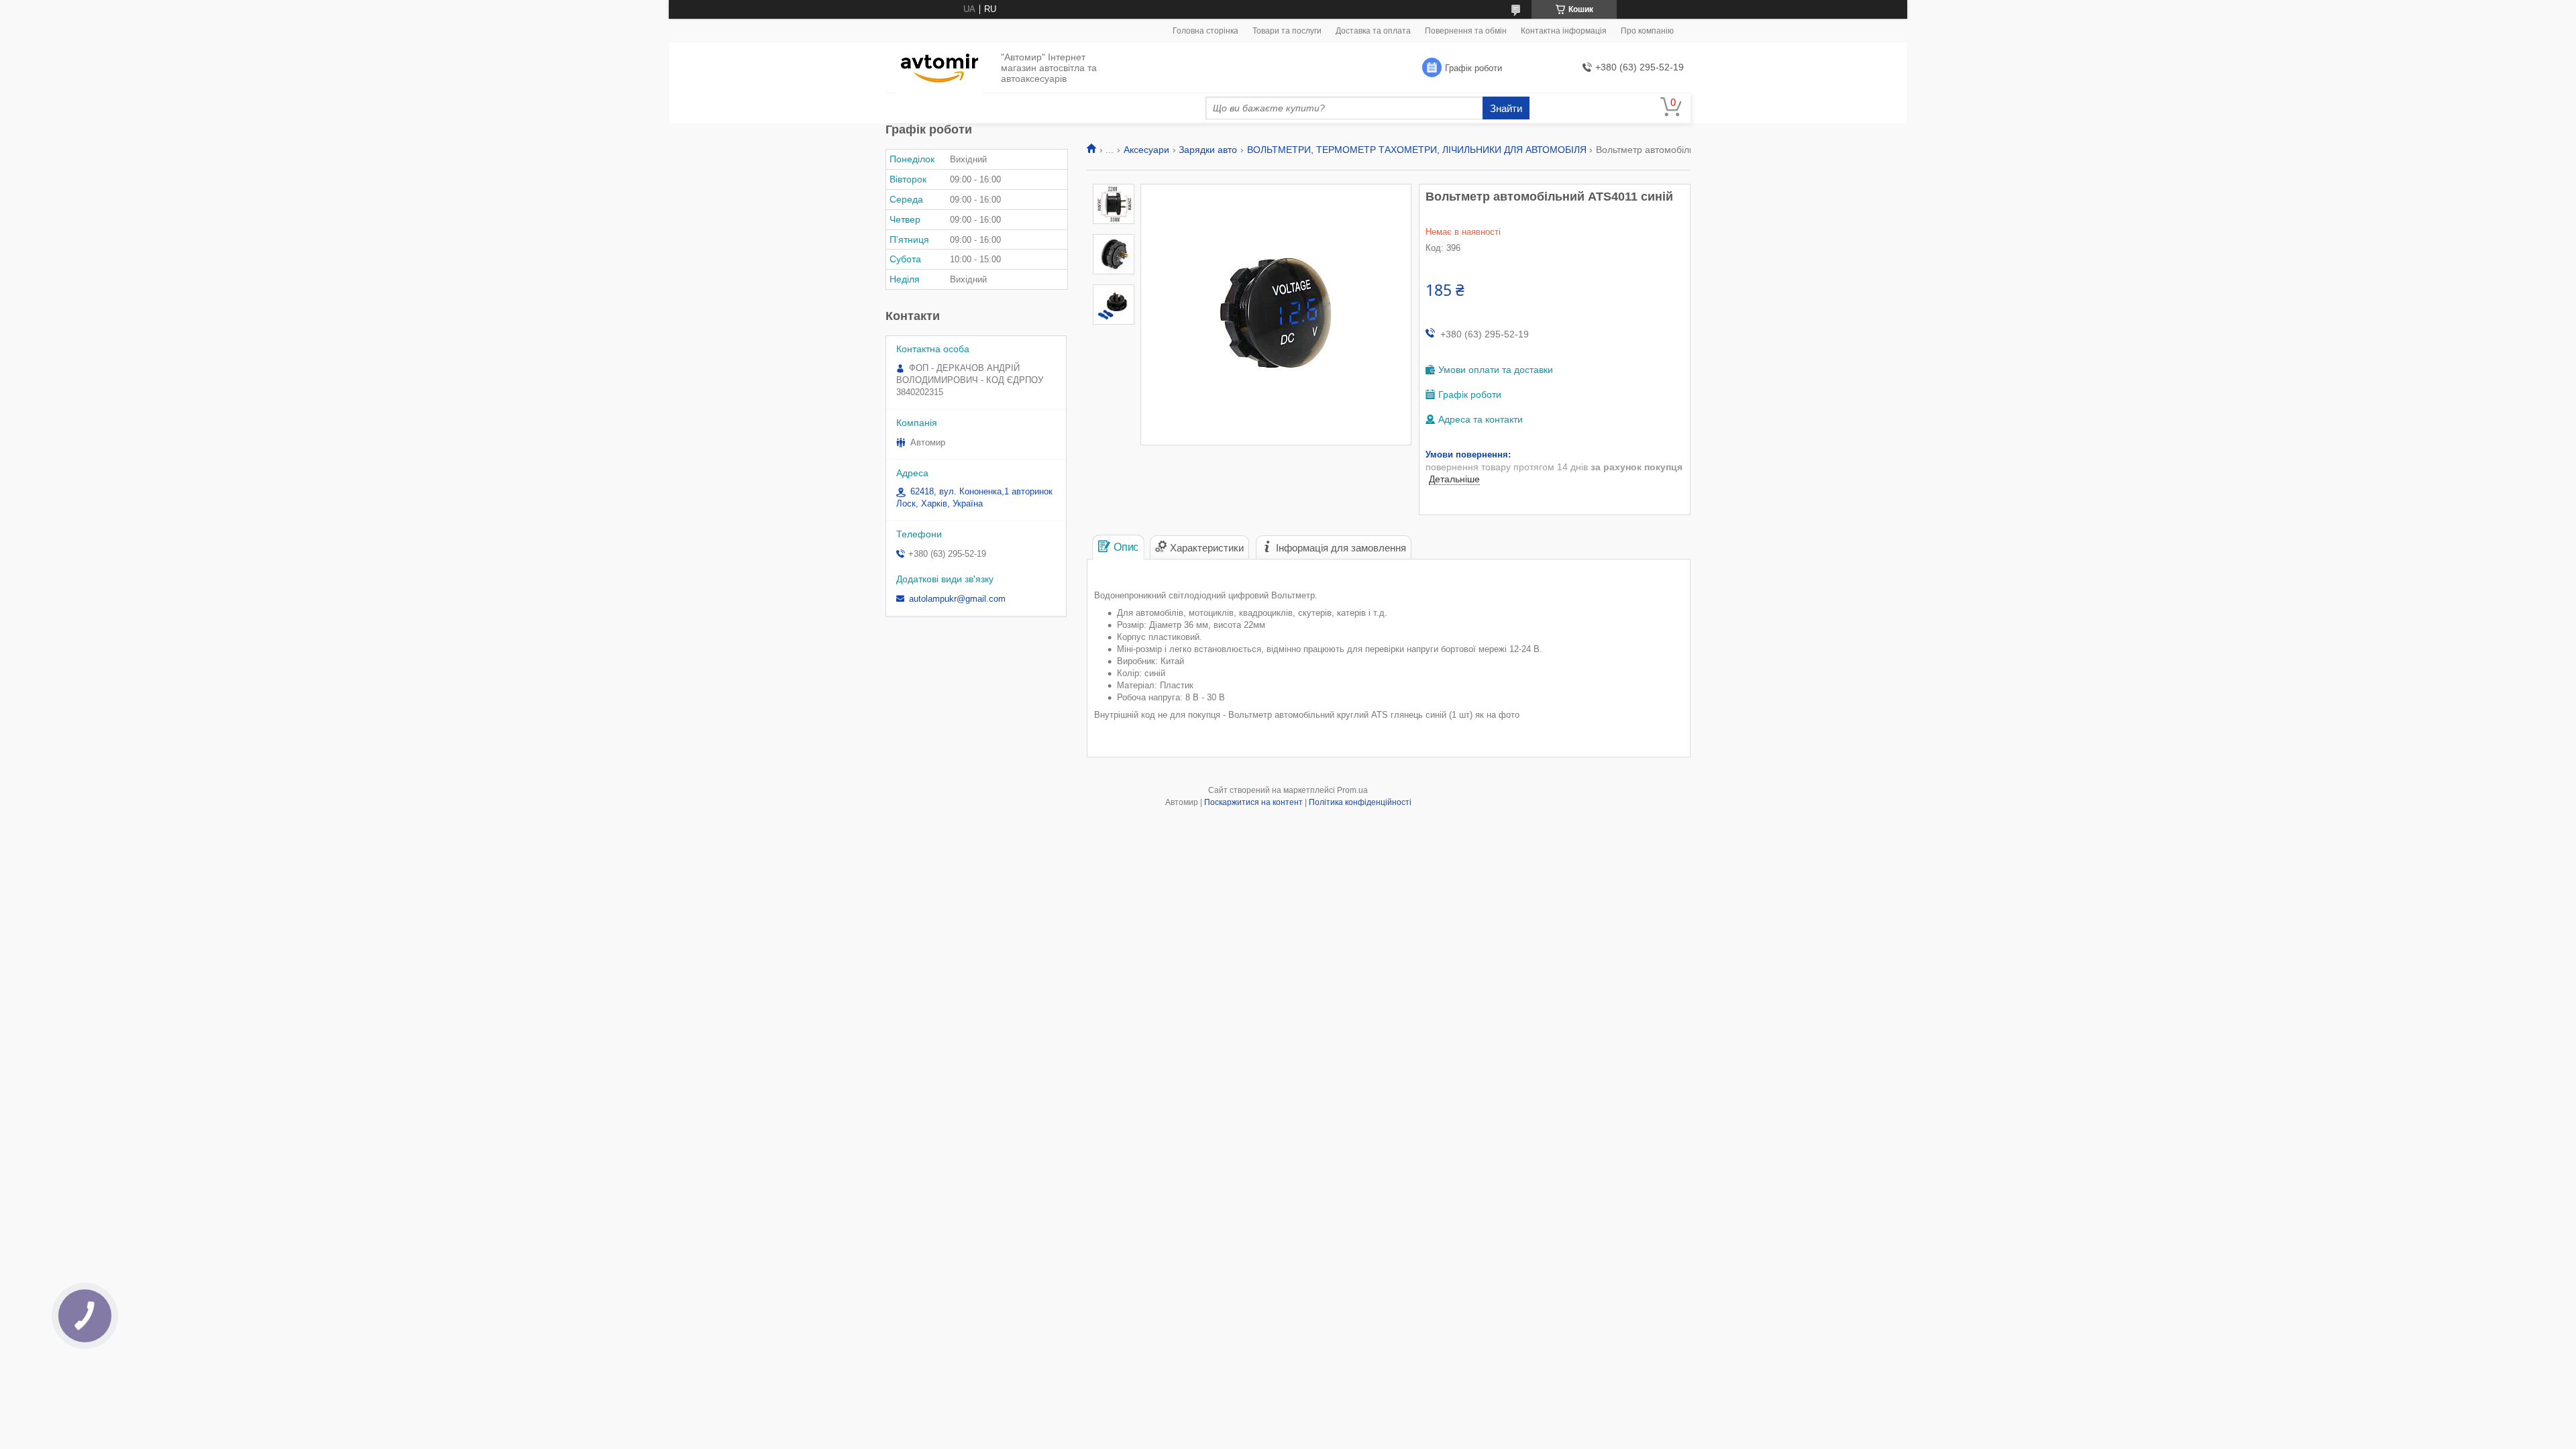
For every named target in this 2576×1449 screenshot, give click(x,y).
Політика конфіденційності (1360, 802)
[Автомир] (940, 68)
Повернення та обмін (1466, 31)
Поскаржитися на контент (1253, 802)
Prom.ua (1352, 790)
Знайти (1506, 108)
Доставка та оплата (1373, 31)
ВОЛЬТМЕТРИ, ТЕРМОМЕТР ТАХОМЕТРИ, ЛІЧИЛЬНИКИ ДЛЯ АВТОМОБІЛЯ (1417, 150)
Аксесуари (1146, 150)
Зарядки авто (1208, 150)
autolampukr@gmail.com (957, 599)
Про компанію (1647, 31)
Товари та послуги (1287, 31)
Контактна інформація (1564, 31)
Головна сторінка (1205, 31)
